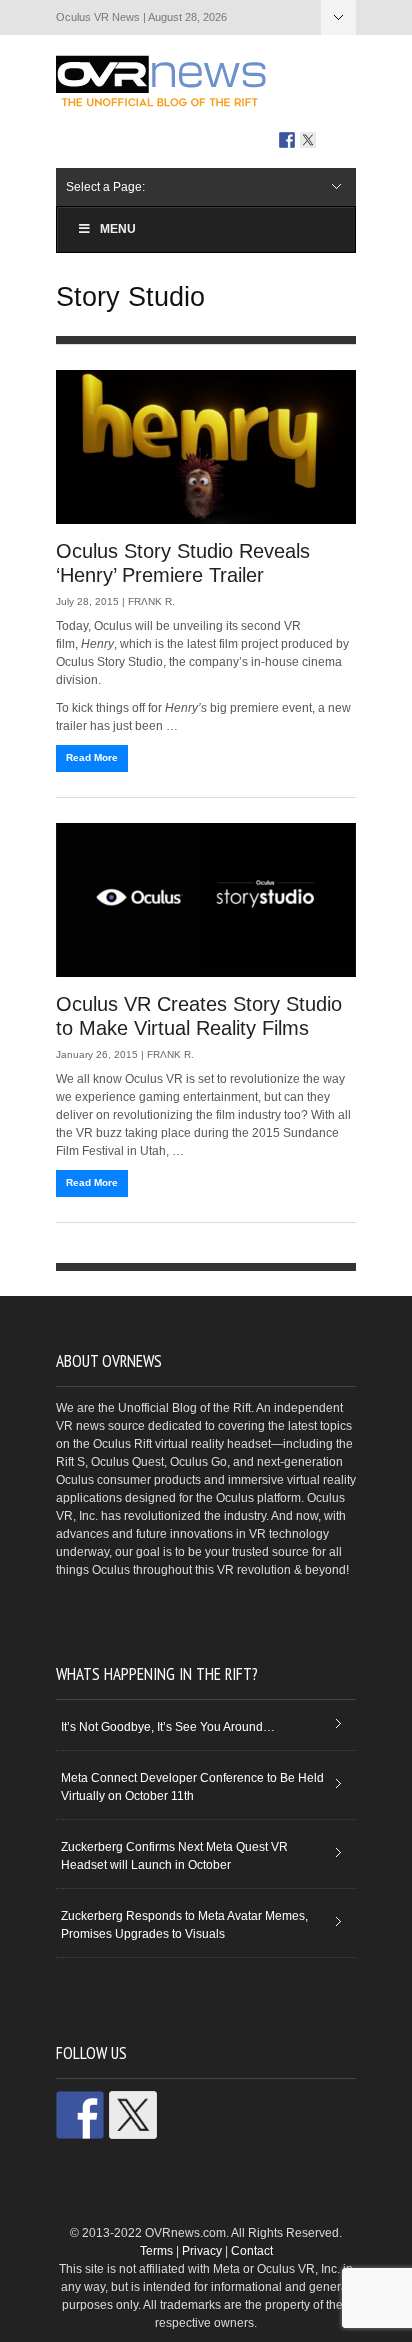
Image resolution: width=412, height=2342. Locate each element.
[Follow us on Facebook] (287, 140)
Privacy (202, 2251)
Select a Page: (338, 17)
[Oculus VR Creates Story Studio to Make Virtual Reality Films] (206, 900)
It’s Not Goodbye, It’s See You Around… (168, 1727)
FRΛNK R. (151, 601)
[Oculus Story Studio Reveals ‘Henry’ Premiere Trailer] (206, 447)
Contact (252, 2251)
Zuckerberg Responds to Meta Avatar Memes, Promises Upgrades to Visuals (184, 1925)
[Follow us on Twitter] (308, 140)
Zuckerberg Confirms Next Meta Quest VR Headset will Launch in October (174, 1856)
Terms (156, 2251)
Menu (118, 229)
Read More (92, 757)
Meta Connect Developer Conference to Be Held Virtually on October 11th (192, 1787)
